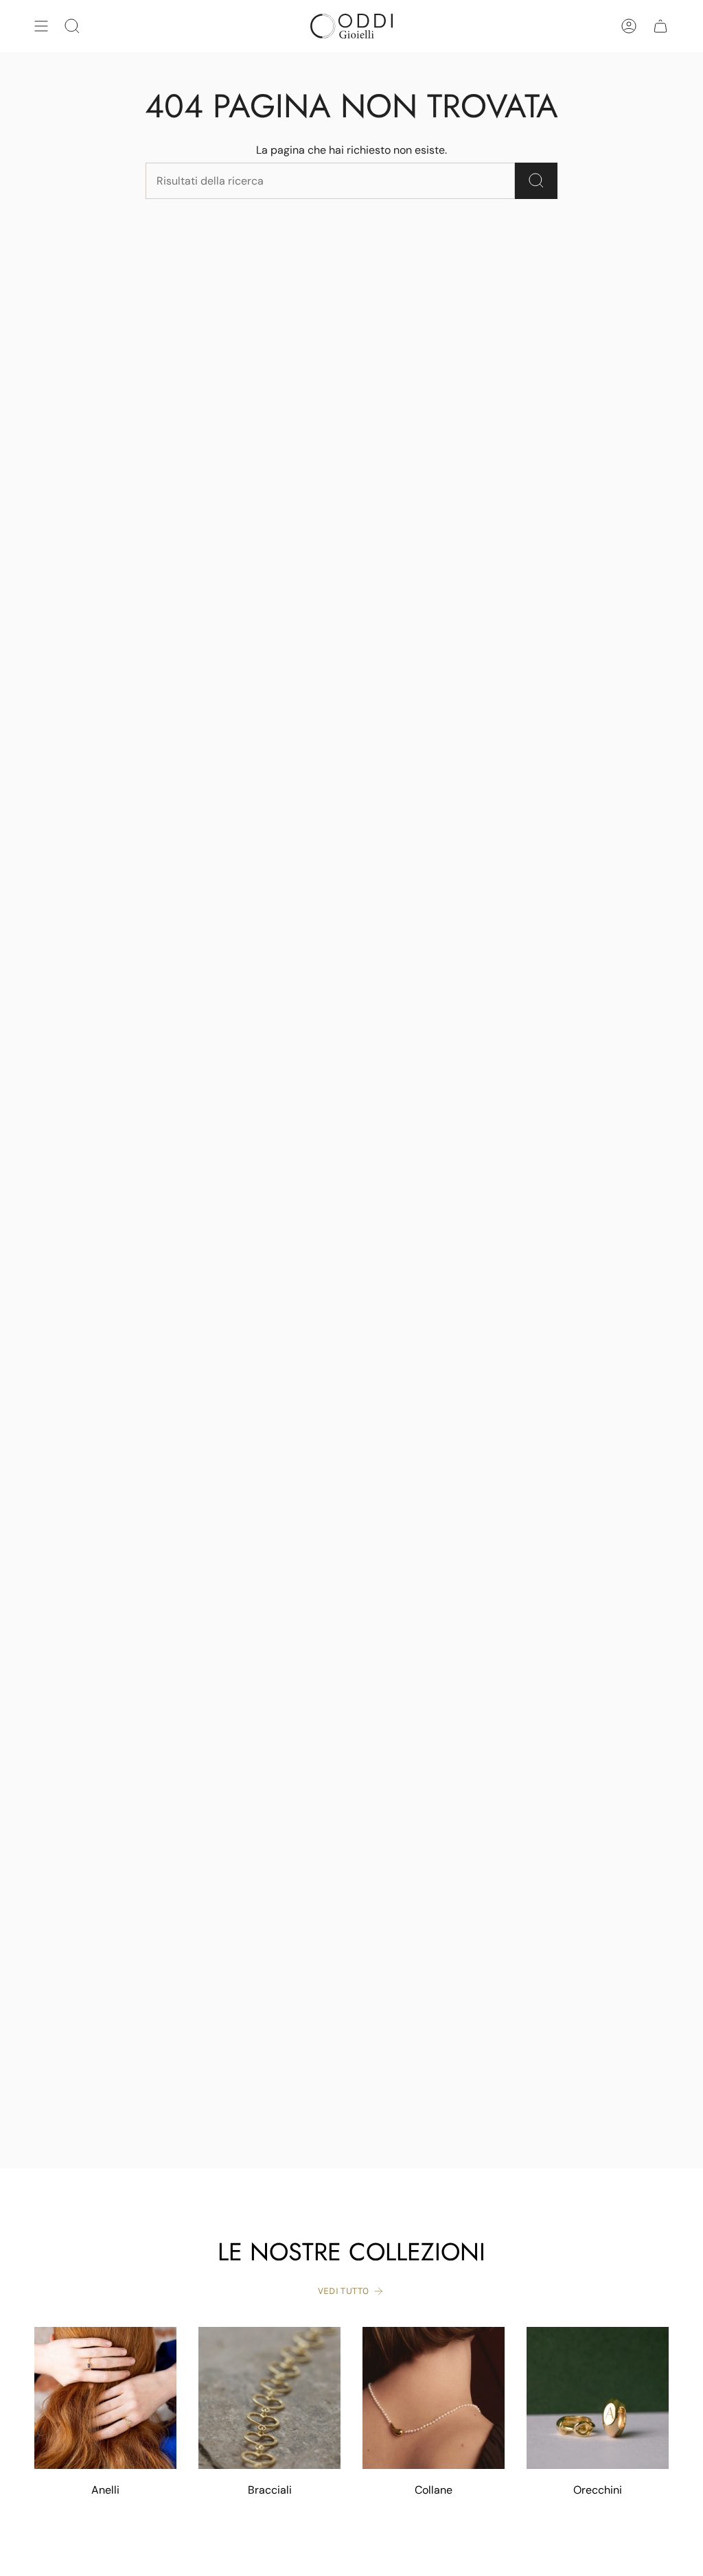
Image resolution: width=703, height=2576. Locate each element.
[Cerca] (536, 181)
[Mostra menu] (41, 26)
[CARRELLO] (660, 26)
